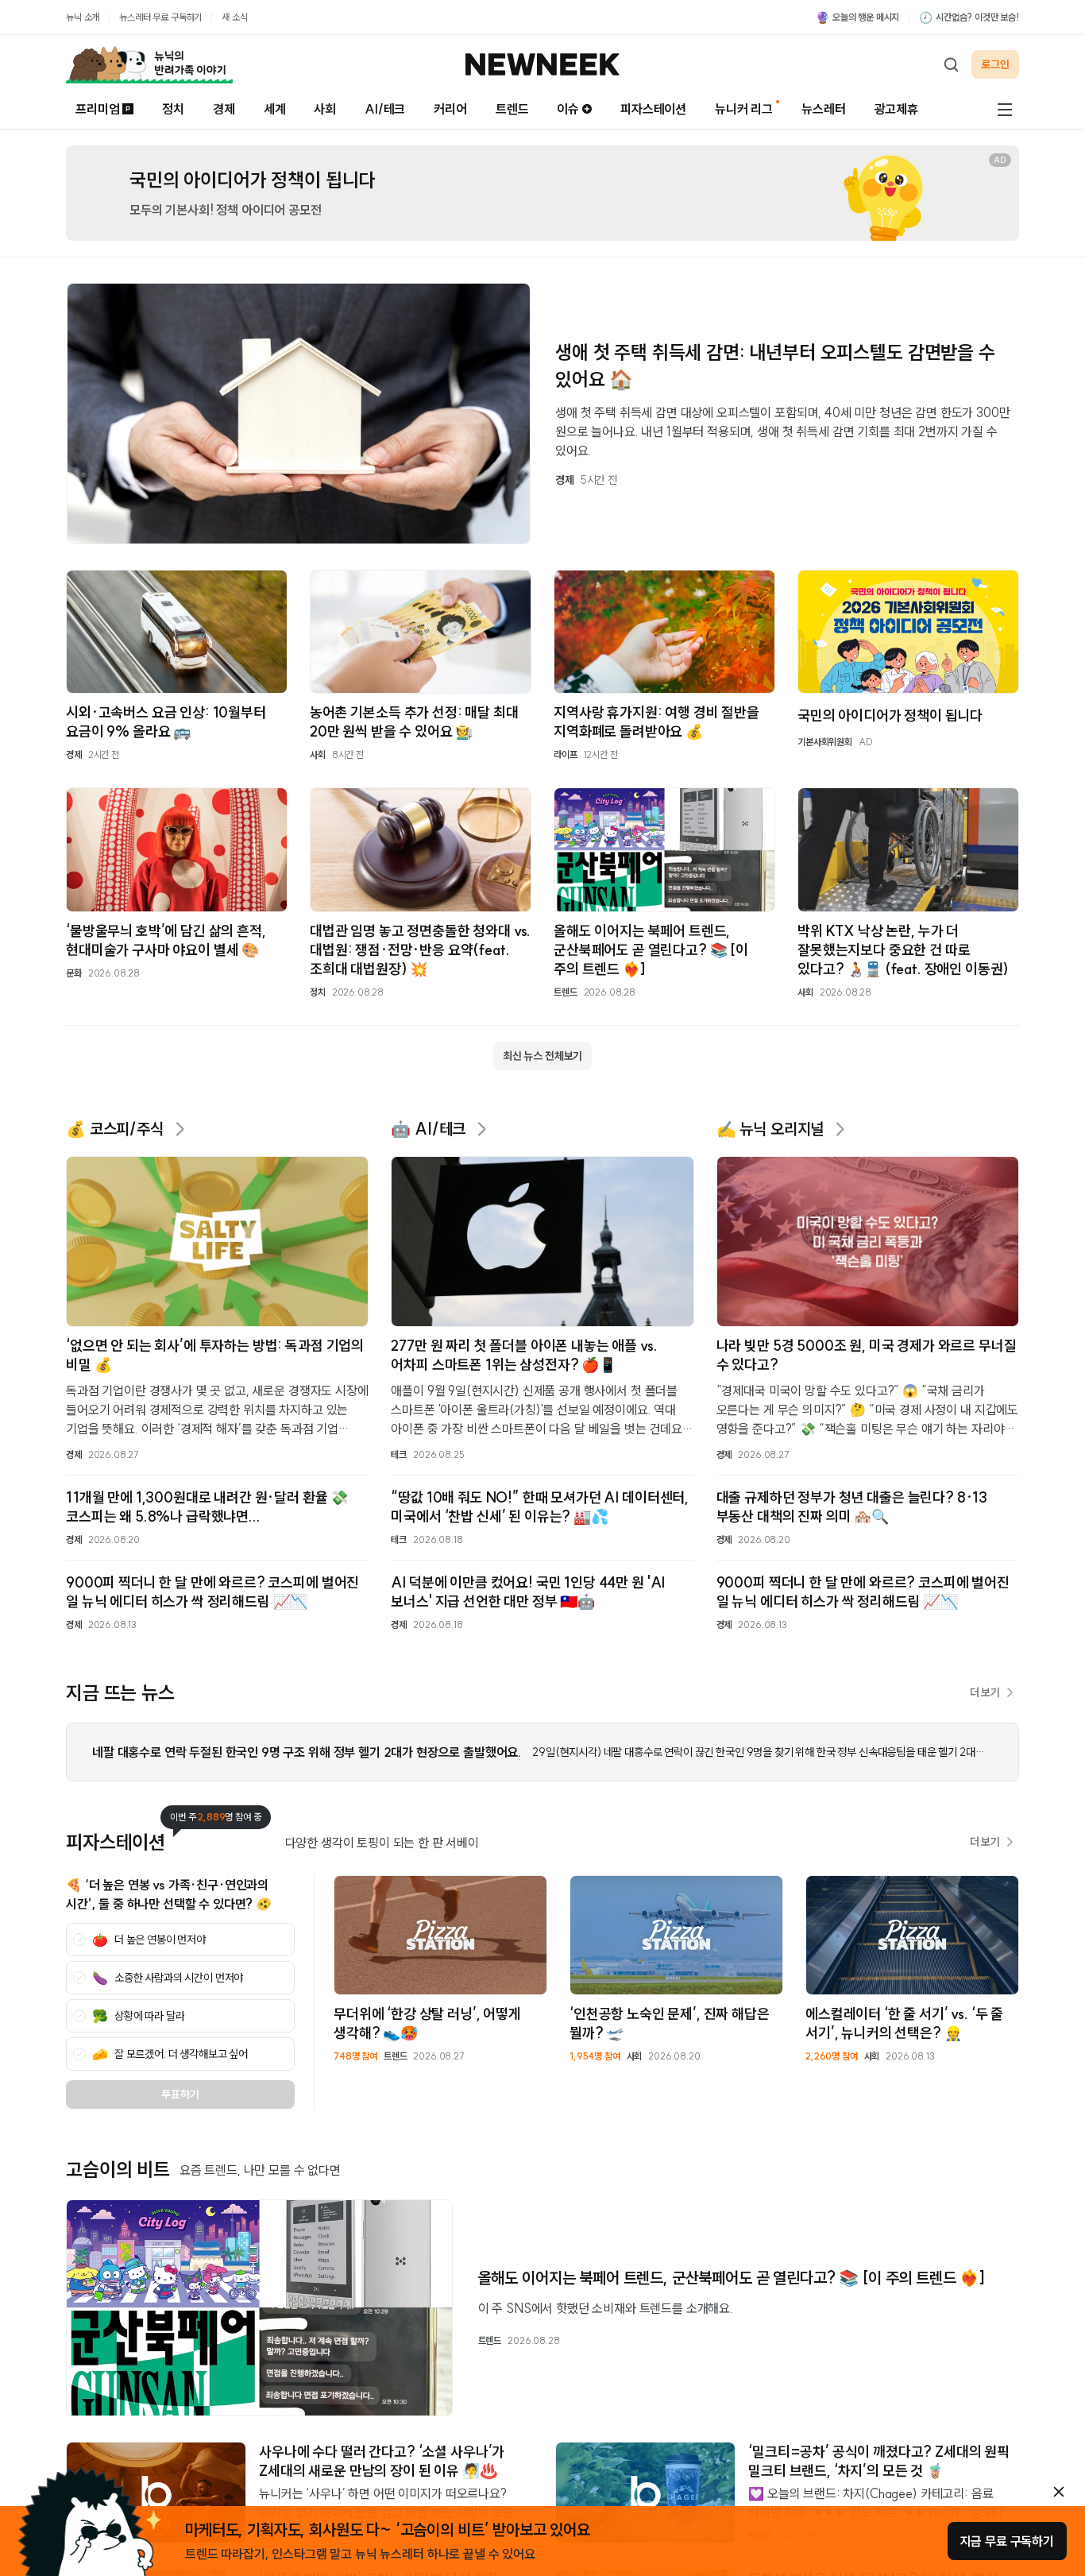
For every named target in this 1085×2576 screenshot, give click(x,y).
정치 (173, 109)
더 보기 (985, 1692)
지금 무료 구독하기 (1007, 2541)
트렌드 (512, 109)
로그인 (995, 64)
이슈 (568, 109)
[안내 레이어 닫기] (1059, 2492)
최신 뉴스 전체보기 (542, 1056)
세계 (275, 109)
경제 (224, 109)
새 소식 (234, 17)
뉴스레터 (823, 109)
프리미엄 (97, 109)
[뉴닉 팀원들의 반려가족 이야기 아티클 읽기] (149, 64)
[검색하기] (951, 64)
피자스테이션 (653, 109)
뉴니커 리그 (744, 109)
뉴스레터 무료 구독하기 (160, 17)
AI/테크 (385, 109)
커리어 (450, 109)
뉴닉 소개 (83, 17)
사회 (325, 109)
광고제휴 (896, 109)
